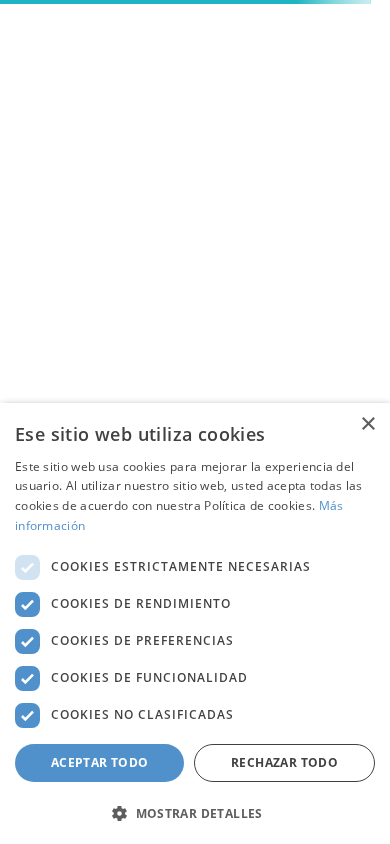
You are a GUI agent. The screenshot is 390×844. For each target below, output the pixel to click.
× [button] (367, 424)
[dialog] (195, 623)
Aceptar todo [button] (100, 762)
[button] (195, 812)
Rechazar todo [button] (284, 762)
